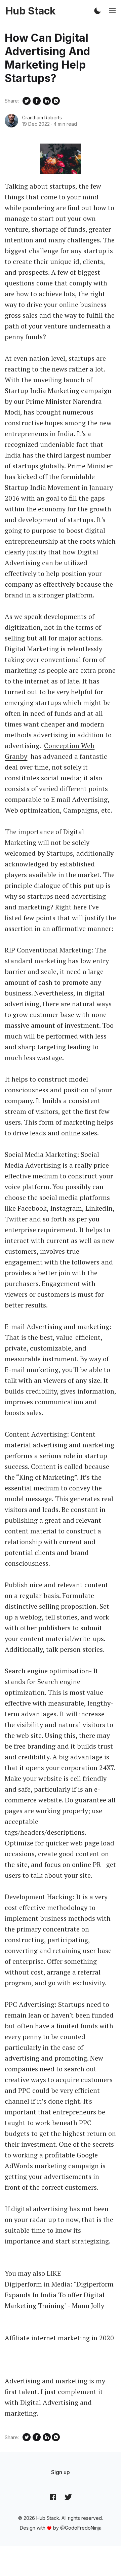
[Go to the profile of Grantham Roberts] (11, 121)
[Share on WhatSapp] (56, 101)
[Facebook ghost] (53, 2497)
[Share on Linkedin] (47, 101)
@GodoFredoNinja (81, 2528)
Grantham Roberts (42, 118)
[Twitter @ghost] (68, 2497)
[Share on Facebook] (37, 101)
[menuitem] (61, 2472)
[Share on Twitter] (27, 101)
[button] (97, 11)
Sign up (61, 2472)
